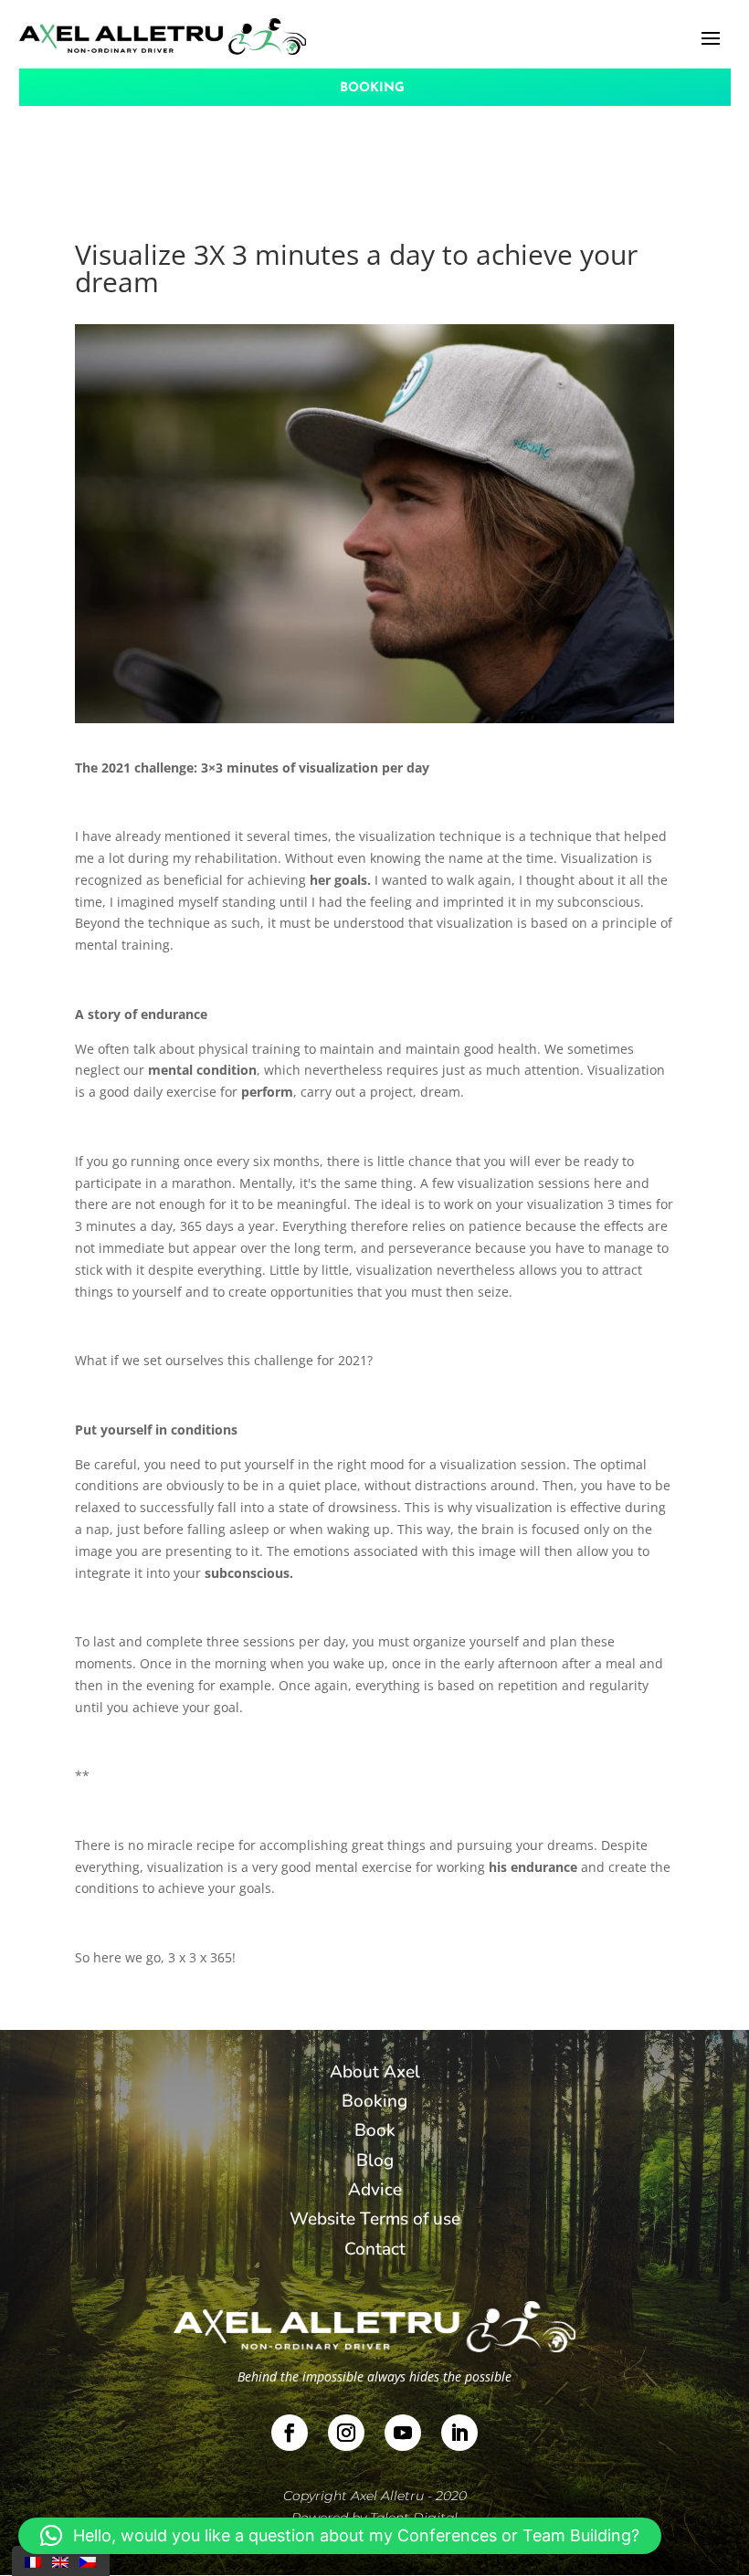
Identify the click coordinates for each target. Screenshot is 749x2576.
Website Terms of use (375, 2219)
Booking (374, 2101)
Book (375, 2130)
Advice (375, 2190)
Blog (375, 2161)
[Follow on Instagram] (346, 2433)
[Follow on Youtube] (403, 2433)
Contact (375, 2249)
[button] (340, 2536)
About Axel (375, 2072)
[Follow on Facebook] (290, 2433)
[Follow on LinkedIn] (459, 2433)
